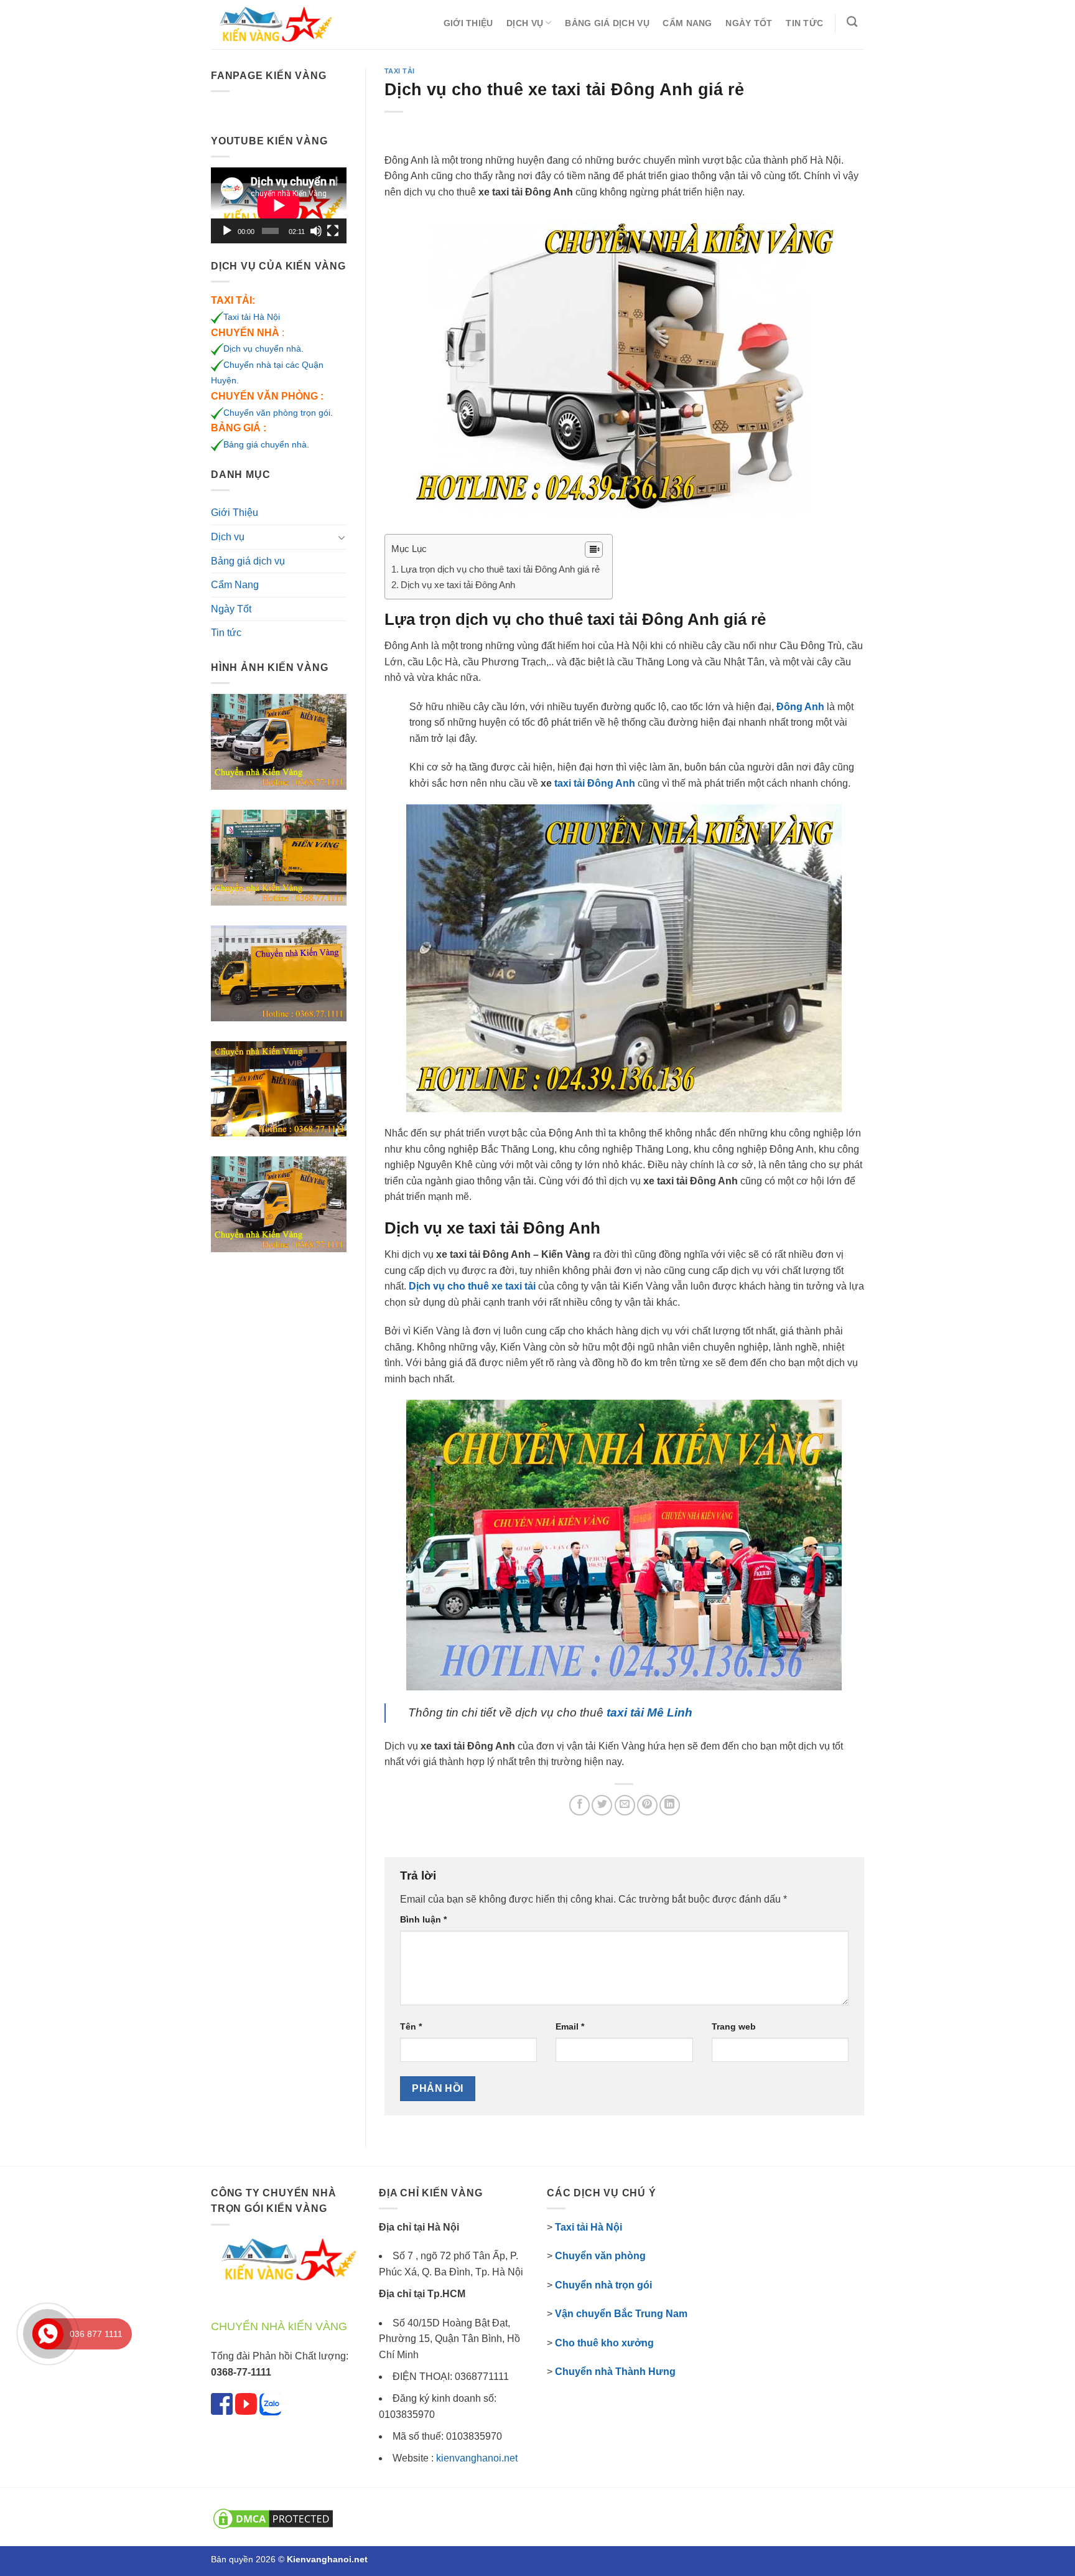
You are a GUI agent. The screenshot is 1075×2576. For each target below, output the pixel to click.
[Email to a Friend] (625, 1805)
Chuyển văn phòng (600, 2256)
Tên (411, 2026)
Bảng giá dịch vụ (607, 23)
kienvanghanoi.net (477, 2458)
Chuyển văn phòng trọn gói (277, 413)
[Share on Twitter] (602, 1805)
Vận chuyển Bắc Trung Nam (621, 2314)
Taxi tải (400, 71)
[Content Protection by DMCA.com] (273, 2518)
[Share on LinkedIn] (670, 1805)
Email (570, 2026)
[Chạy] (227, 231)
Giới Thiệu (468, 23)
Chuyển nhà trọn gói (603, 2285)
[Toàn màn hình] (333, 231)
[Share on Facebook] (579, 1805)
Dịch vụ (525, 23)
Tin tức (804, 23)
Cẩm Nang (687, 23)
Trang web (734, 2026)
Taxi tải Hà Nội (252, 317)
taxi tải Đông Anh (595, 783)
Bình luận (423, 1919)
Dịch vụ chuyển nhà (262, 349)
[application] (279, 205)
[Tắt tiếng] (316, 231)
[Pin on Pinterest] (647, 1805)
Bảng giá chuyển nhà (265, 444)
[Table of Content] (594, 550)
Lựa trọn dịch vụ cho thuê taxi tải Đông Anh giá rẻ (500, 569)
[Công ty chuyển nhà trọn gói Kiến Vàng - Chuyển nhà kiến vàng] (273, 25)
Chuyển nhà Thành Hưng (615, 2372)
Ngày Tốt (749, 23)
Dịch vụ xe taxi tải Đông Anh (458, 585)
